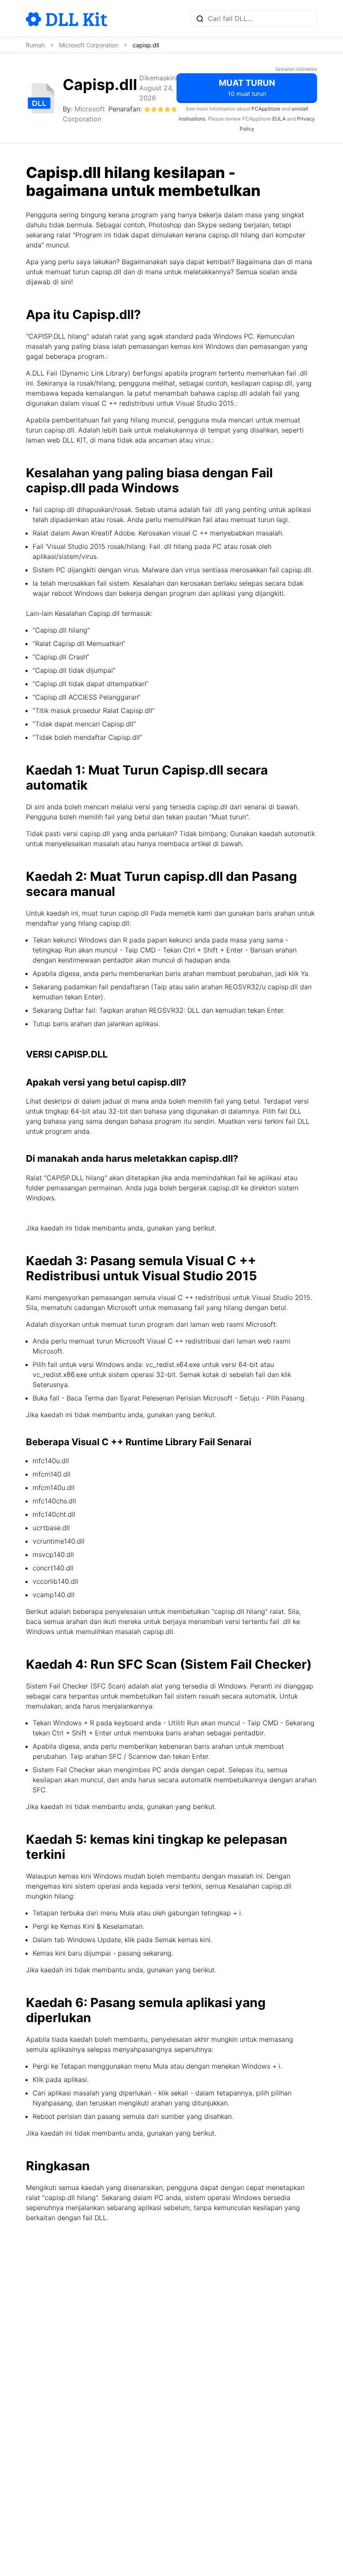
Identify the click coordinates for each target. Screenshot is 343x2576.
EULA (279, 119)
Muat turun (247, 87)
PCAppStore (266, 109)
